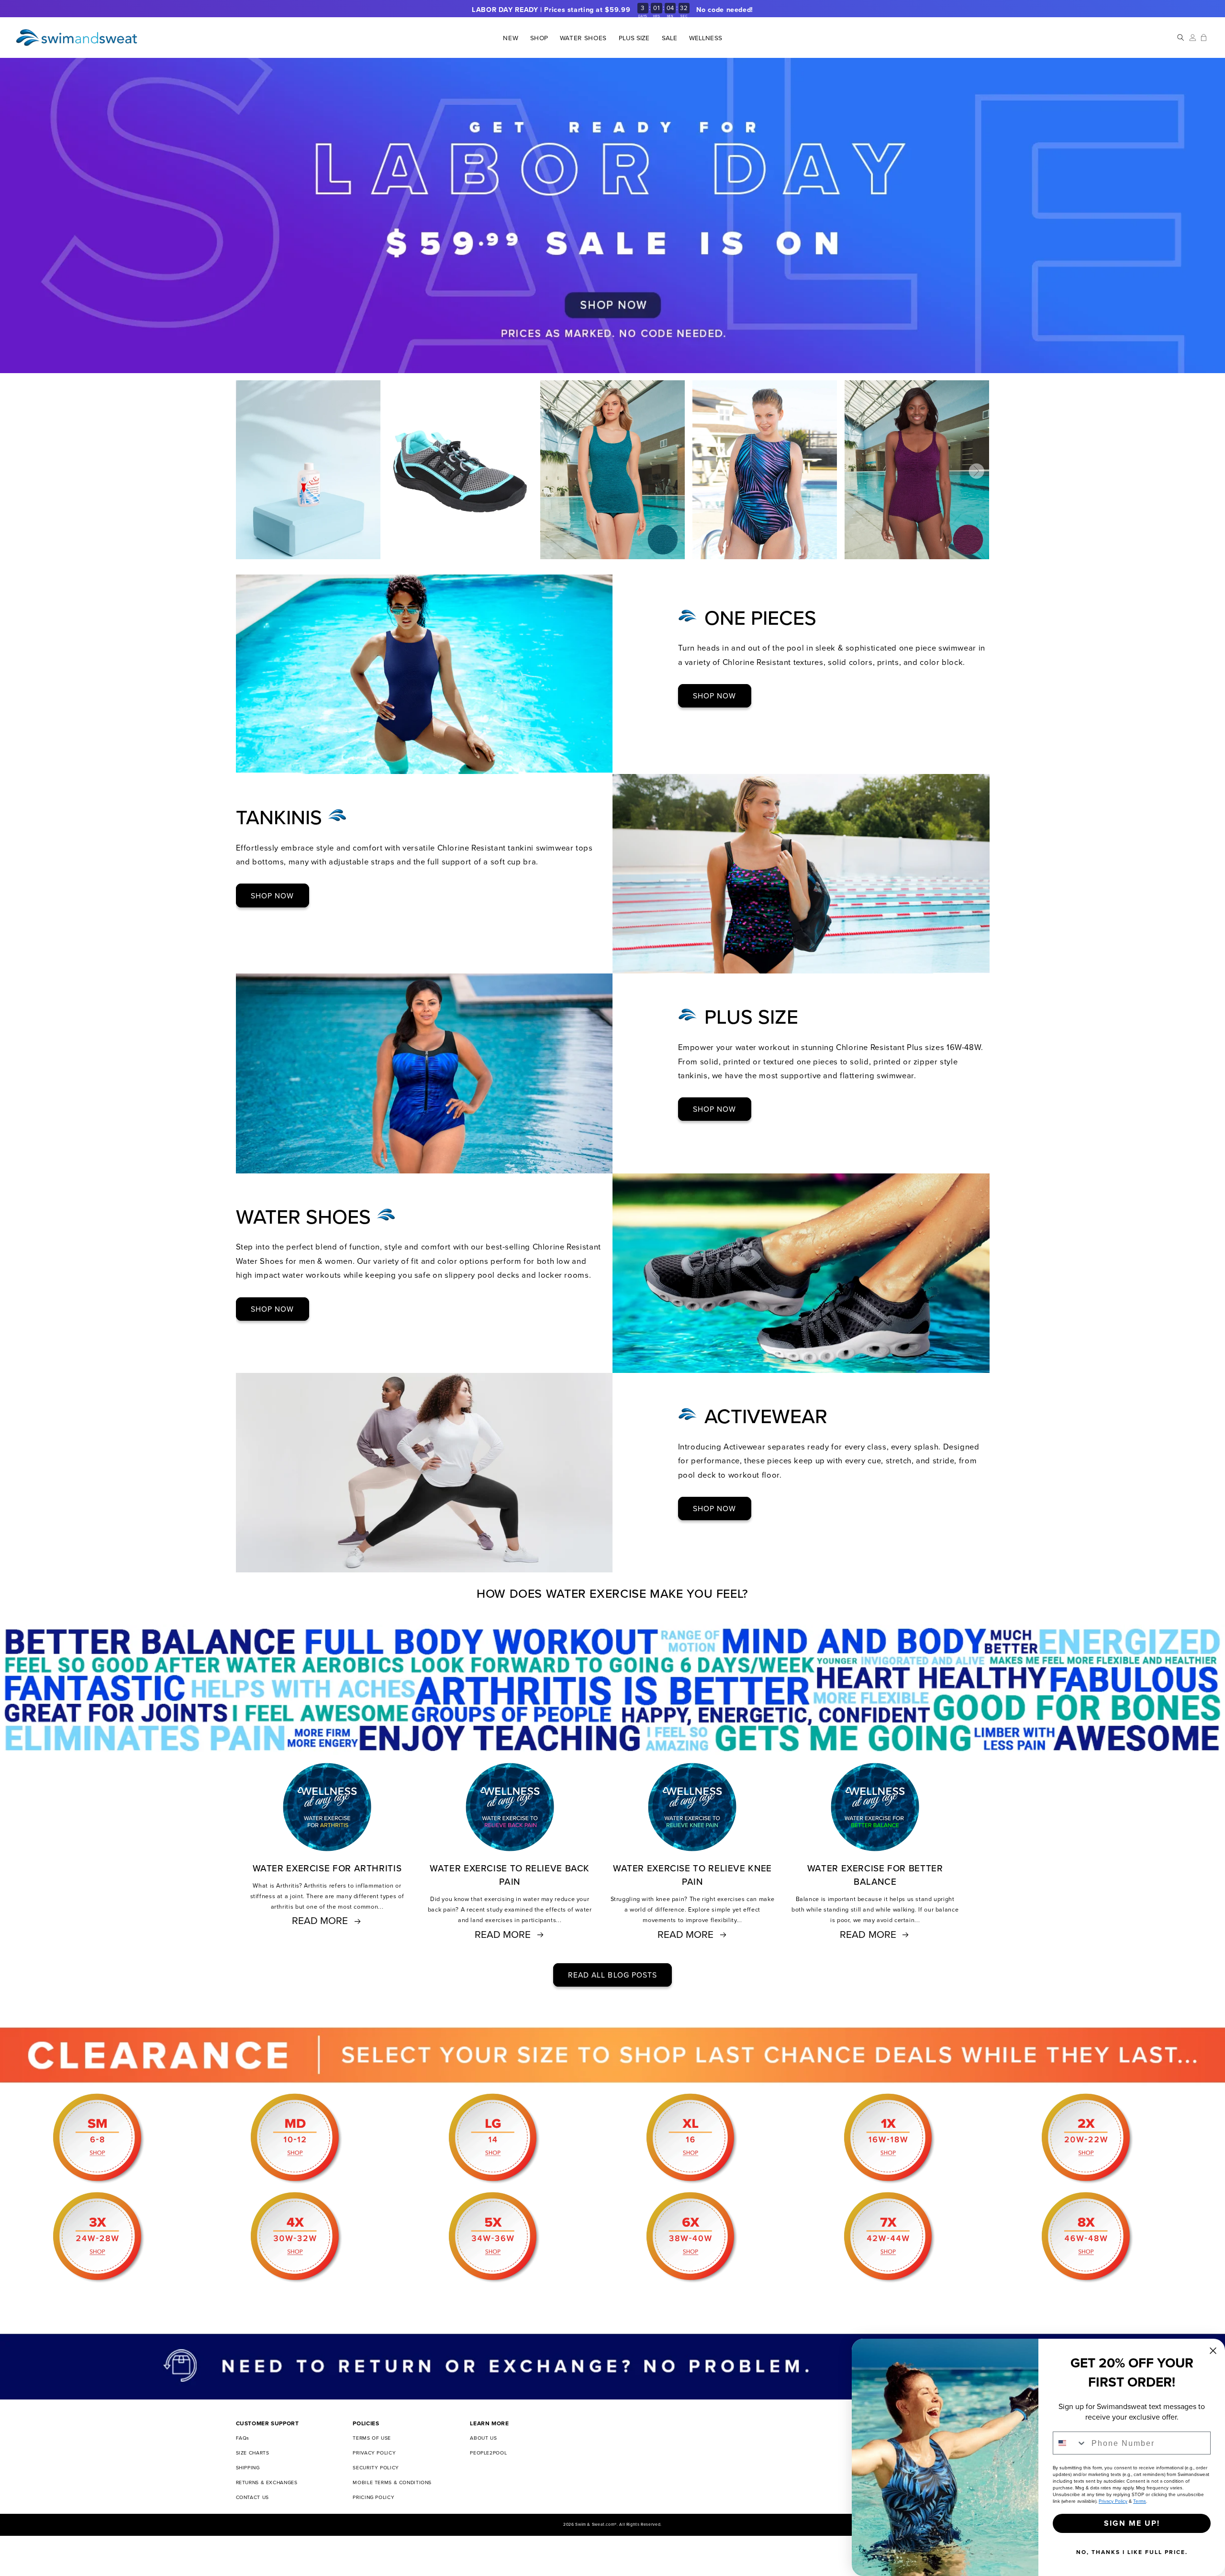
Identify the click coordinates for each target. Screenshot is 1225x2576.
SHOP (539, 38)
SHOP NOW (714, 696)
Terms (1140, 2501)
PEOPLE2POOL (488, 2453)
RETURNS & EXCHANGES (267, 2482)
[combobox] (1070, 2443)
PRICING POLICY (373, 2497)
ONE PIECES (761, 618)
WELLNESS (705, 38)
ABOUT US (483, 2438)
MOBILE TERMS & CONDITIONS (392, 2482)
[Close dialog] (1213, 2351)
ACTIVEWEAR (766, 1416)
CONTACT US (252, 2497)
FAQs (243, 2438)
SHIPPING (248, 2467)
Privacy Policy (1113, 2501)
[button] (539, 38)
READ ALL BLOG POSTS (612, 1975)
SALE (669, 38)
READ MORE (320, 1920)
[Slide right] (976, 471)
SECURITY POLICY (376, 2467)
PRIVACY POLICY (374, 2453)
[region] (612, 10)
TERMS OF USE (372, 2438)
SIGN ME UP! (1132, 2523)
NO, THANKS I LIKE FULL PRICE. (1132, 2552)
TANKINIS (282, 817)
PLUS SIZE (634, 38)
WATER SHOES (306, 1217)
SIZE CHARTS (253, 2453)
